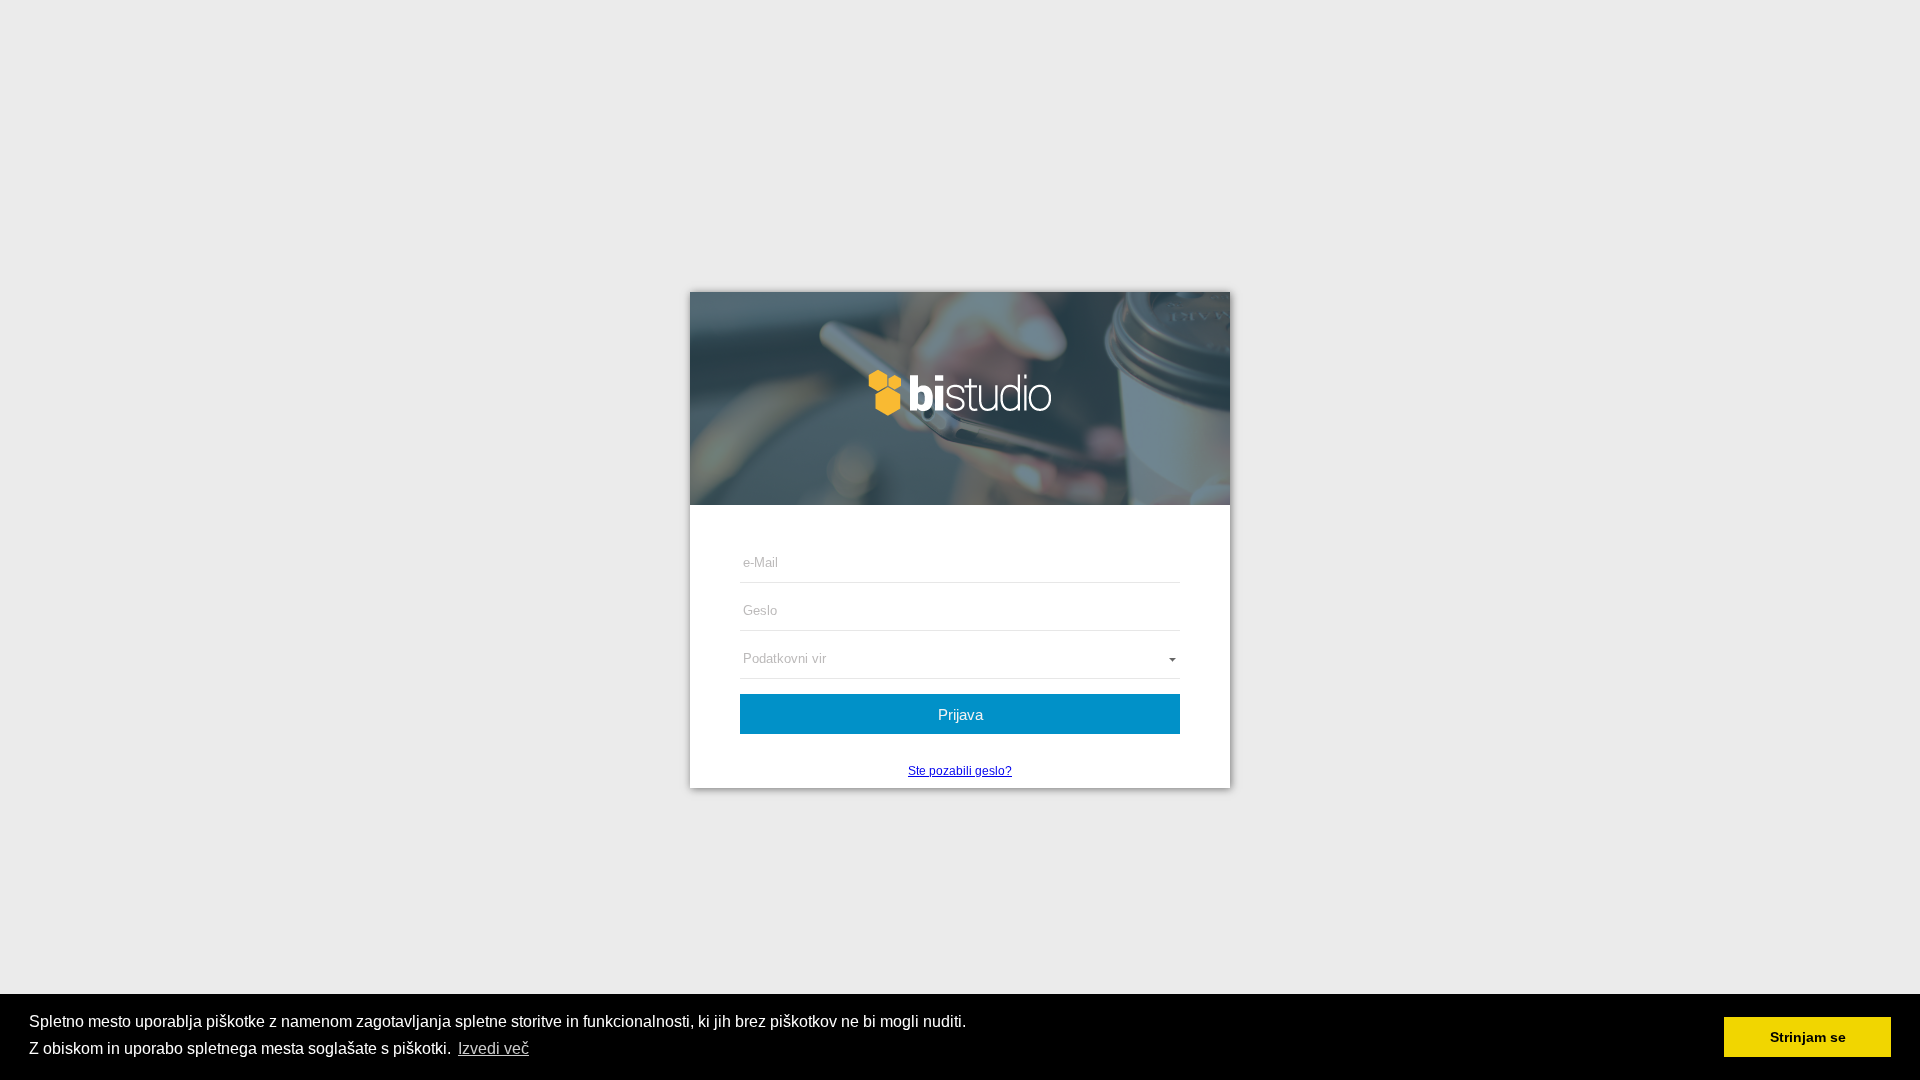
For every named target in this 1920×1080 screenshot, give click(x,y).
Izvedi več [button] (493, 1048)
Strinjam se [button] (1808, 1037)
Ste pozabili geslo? (960, 771)
